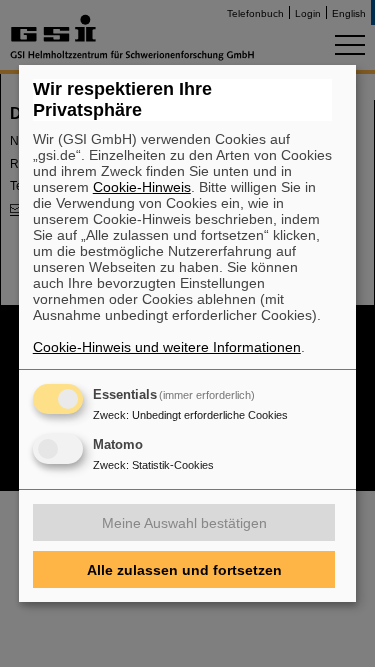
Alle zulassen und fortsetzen (184, 570)
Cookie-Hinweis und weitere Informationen (167, 347)
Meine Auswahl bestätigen (184, 523)
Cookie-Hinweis (142, 187)
